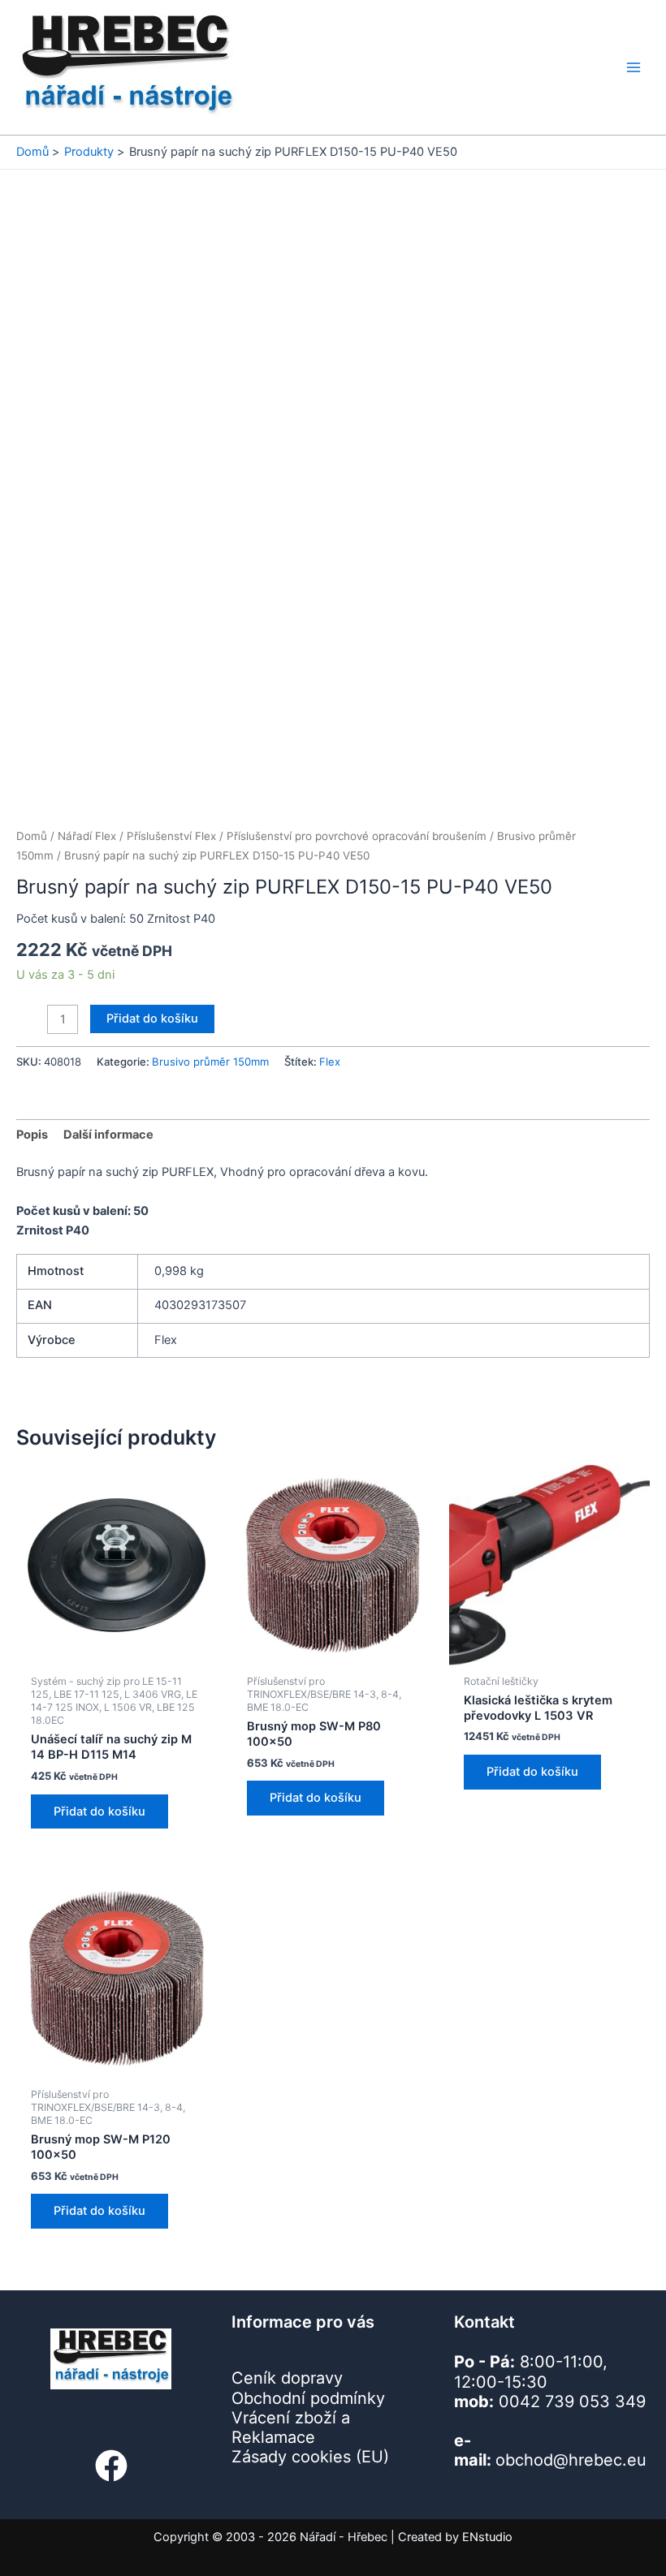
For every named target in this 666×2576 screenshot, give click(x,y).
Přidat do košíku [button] (99, 1674)
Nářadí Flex (87, 836)
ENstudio (487, 2537)
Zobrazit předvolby (322, 2508)
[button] (411, 2371)
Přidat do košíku (188, 1019)
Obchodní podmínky (258, 2546)
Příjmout (121, 2508)
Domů (32, 836)
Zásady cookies (169, 2546)
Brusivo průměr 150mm (210, 1062)
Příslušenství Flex (171, 836)
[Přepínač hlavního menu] (634, 67)
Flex (330, 1062)
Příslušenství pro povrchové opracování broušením (357, 836)
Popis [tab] (32, 1135)
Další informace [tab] (108, 1135)
